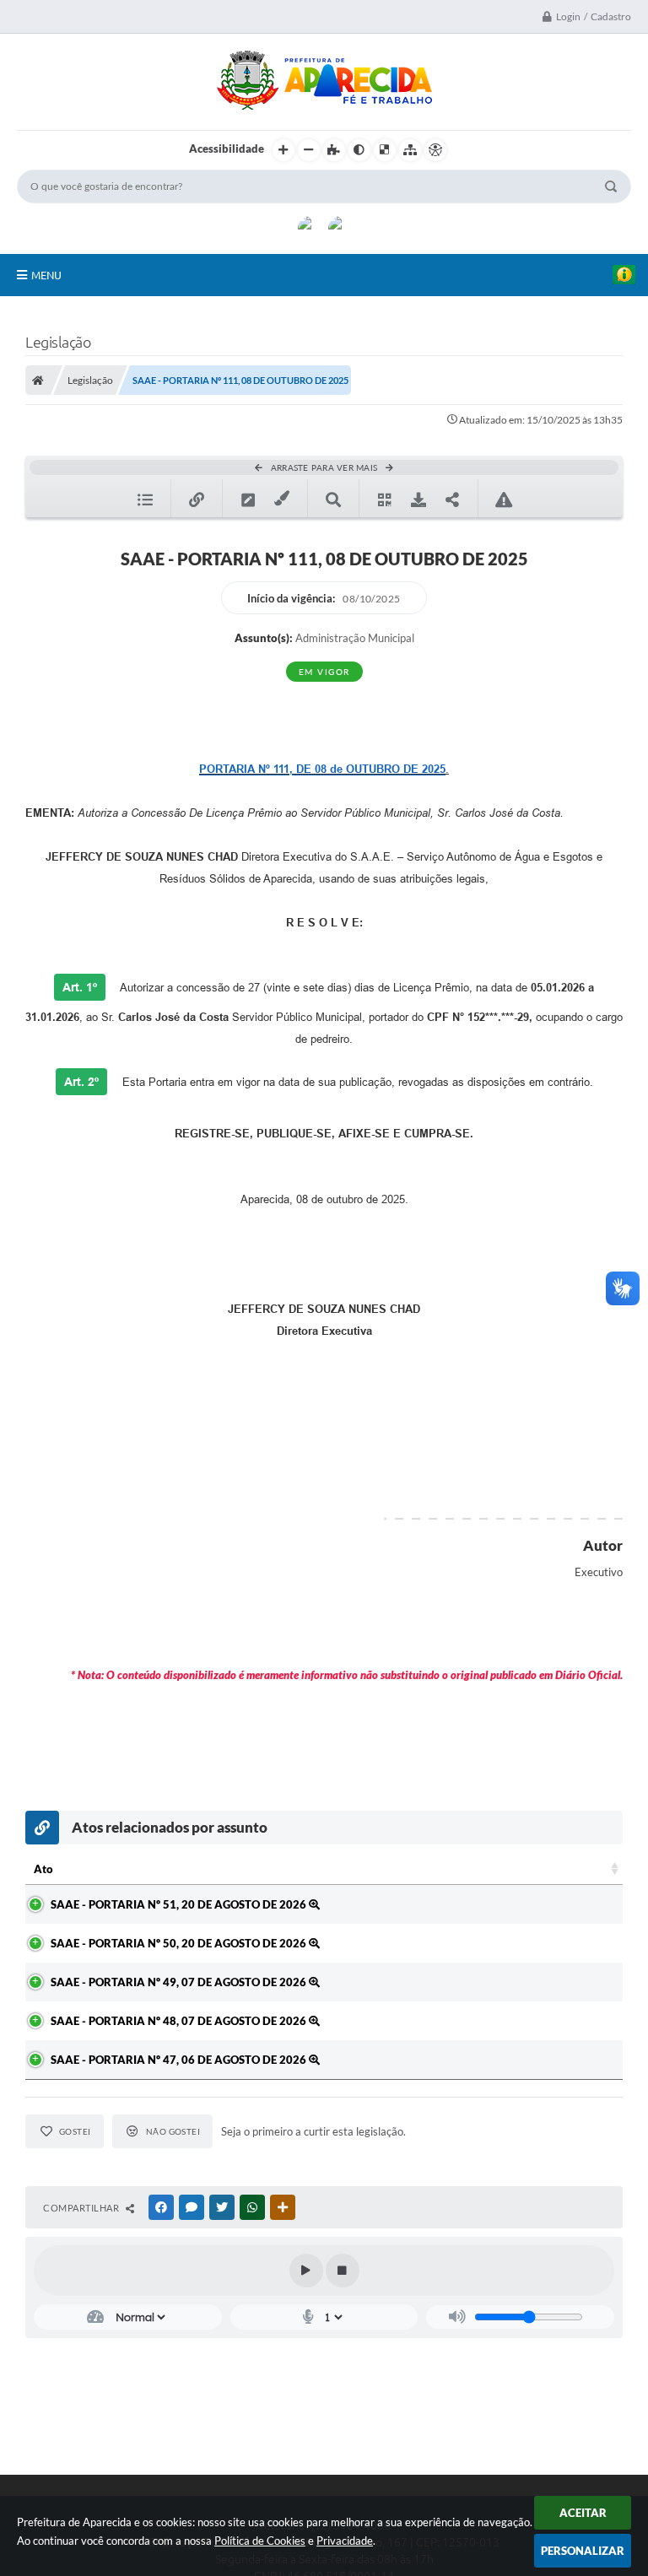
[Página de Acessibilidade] (435, 150)
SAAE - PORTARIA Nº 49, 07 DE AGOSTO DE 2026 (180, 1982)
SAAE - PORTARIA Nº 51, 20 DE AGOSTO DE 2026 (180, 1904)
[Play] (306, 2271)
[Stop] (343, 2271)
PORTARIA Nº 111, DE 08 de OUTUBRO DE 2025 (322, 769)
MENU (46, 275)
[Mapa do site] (410, 150)
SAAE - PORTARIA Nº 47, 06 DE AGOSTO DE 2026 (180, 2060)
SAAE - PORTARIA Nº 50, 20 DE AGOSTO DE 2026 (180, 1943)
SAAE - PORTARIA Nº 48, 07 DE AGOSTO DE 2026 (180, 2021)
